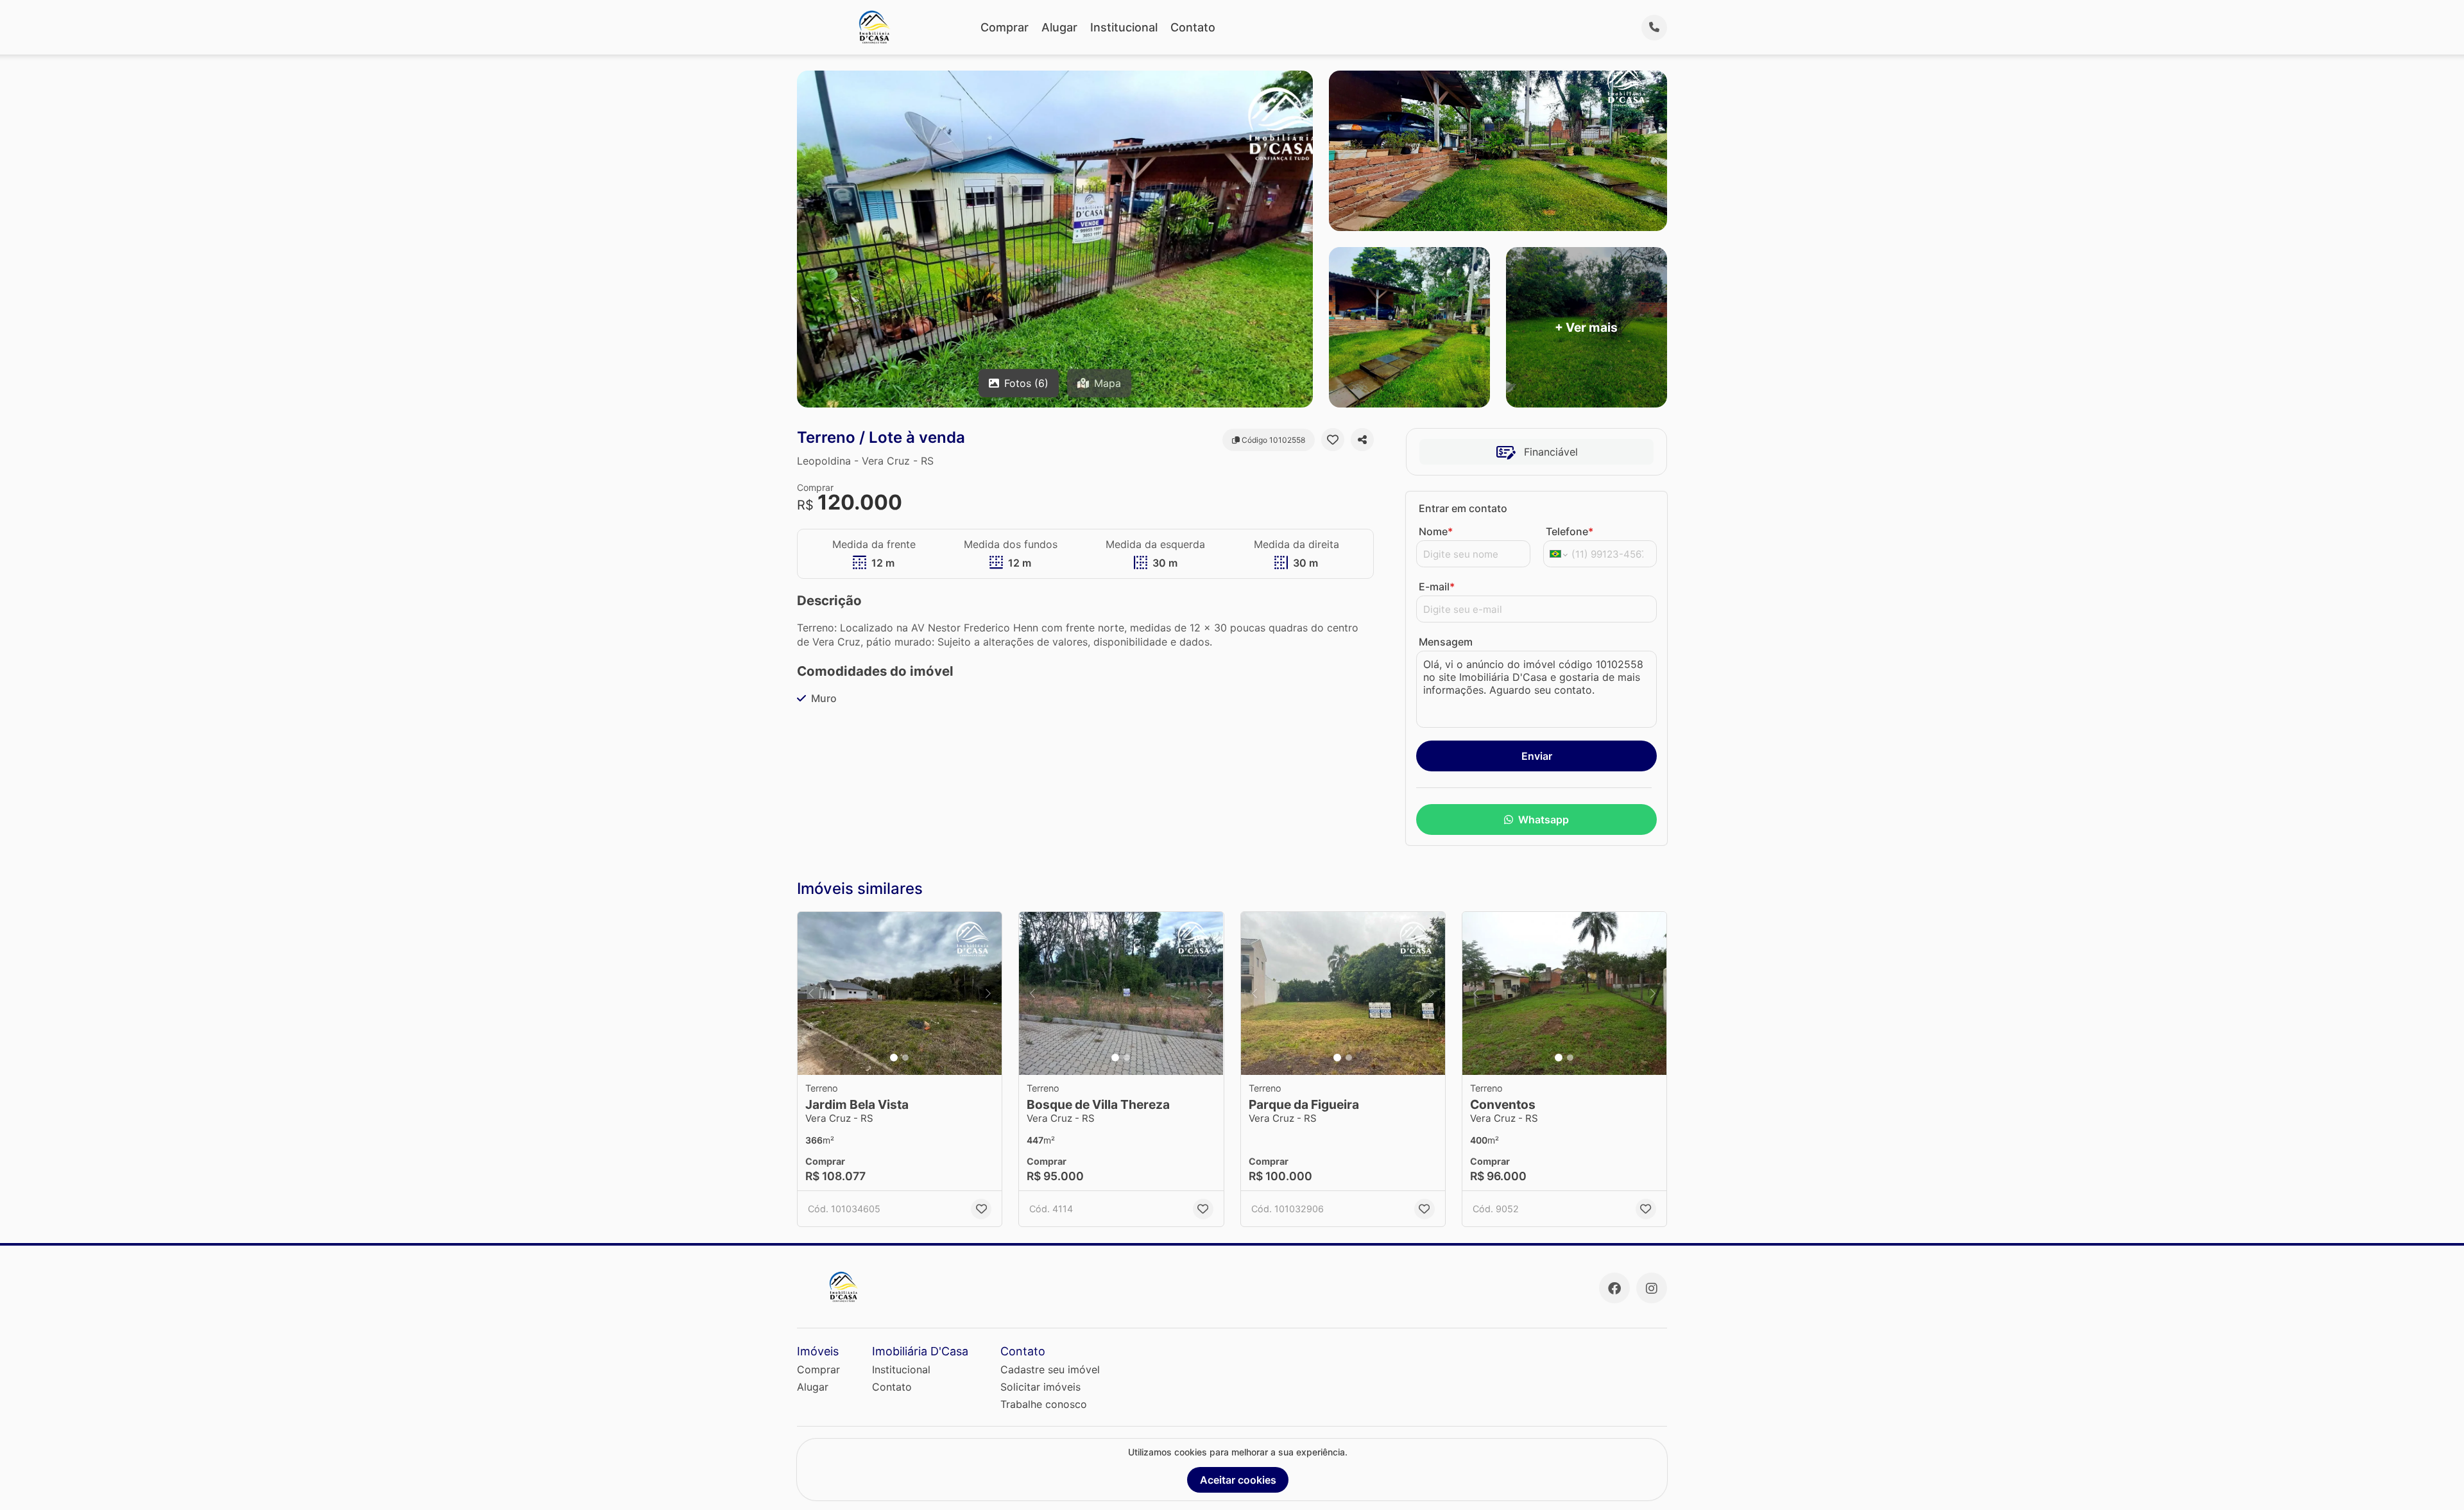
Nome (1436, 531)
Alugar (1059, 27)
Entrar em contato (1463, 508)
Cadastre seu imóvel (1050, 1369)
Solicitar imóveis (1040, 1387)
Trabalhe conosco (1044, 1404)
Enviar (1537, 756)
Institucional (1124, 27)
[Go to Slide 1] (894, 1058)
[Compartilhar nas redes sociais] (1362, 440)
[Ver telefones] (1654, 28)
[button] (900, 994)
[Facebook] (1614, 1288)
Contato (1193, 27)
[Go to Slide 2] (905, 1058)
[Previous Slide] (811, 994)
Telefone (1570, 531)
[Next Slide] (988, 994)
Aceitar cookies (1238, 1480)
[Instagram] (1652, 1288)
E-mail (1437, 587)
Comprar (1005, 27)
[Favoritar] (1333, 440)
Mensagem (1446, 642)
